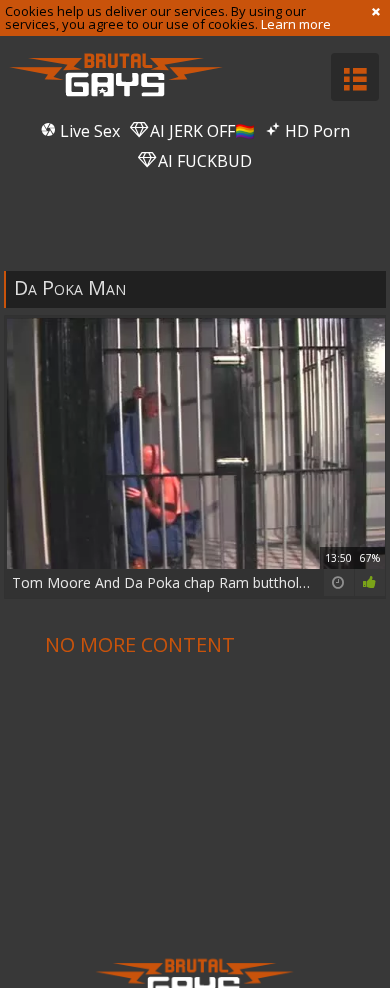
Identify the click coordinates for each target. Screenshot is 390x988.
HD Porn (315, 131)
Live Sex (88, 131)
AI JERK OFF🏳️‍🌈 (200, 131)
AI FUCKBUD (203, 161)
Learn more (296, 24)
